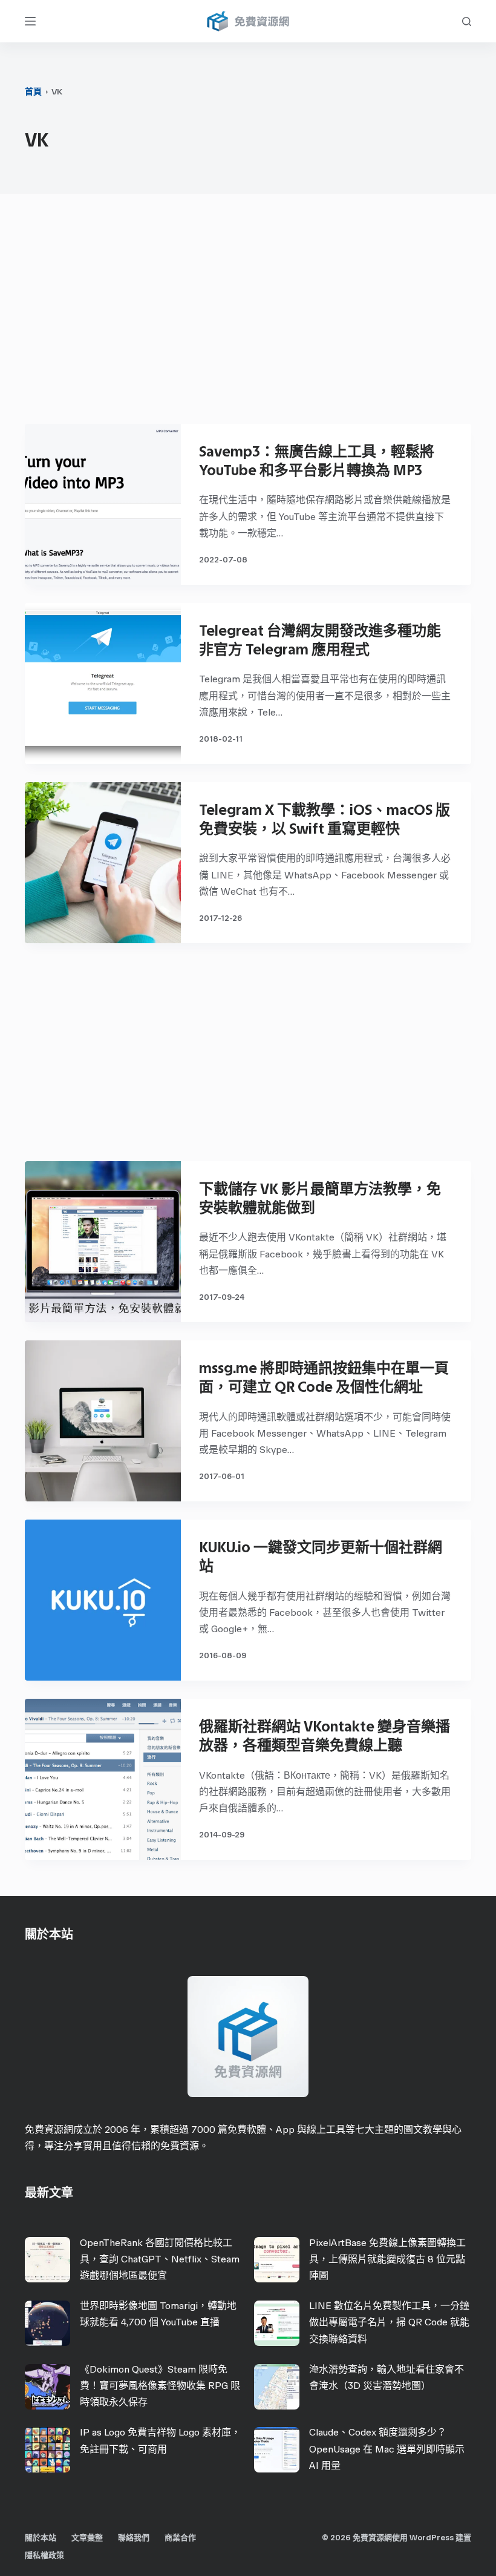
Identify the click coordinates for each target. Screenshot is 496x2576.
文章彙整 (87, 2538)
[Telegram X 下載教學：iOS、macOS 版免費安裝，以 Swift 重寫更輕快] (103, 863)
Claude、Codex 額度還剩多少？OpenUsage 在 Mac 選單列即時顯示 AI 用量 (387, 2449)
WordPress (432, 2538)
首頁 (33, 92)
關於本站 (41, 2538)
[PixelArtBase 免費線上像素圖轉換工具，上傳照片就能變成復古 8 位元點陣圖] (277, 2260)
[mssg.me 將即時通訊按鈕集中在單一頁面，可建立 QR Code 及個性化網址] (103, 1421)
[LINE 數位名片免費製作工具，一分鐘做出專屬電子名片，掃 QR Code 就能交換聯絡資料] (277, 2323)
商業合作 (180, 2538)
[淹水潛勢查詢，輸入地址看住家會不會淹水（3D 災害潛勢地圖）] (277, 2387)
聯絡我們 (134, 2538)
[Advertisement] (248, 315)
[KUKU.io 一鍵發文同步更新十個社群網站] (103, 1600)
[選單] (30, 21)
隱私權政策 (44, 2555)
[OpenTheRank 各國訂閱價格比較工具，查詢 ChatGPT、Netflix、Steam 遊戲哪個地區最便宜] (47, 2260)
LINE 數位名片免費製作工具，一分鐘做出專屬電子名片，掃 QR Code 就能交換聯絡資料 (389, 2322)
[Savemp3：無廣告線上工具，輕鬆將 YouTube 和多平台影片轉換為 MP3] (103, 504)
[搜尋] (467, 21)
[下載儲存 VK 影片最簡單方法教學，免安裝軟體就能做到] (103, 1242)
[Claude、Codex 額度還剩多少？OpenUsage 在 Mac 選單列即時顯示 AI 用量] (277, 2450)
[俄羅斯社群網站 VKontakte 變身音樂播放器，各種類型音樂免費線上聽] (103, 1779)
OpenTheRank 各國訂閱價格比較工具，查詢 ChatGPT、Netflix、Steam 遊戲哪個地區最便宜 (160, 2259)
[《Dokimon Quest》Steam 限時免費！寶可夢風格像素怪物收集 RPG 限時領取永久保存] (47, 2387)
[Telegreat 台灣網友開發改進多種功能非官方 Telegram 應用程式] (103, 684)
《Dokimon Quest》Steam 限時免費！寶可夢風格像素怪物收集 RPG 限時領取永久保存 (160, 2386)
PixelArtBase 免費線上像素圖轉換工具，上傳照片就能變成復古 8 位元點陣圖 (387, 2259)
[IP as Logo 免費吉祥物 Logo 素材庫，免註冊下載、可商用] (47, 2450)
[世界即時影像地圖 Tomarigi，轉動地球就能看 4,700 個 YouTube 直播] (47, 2323)
